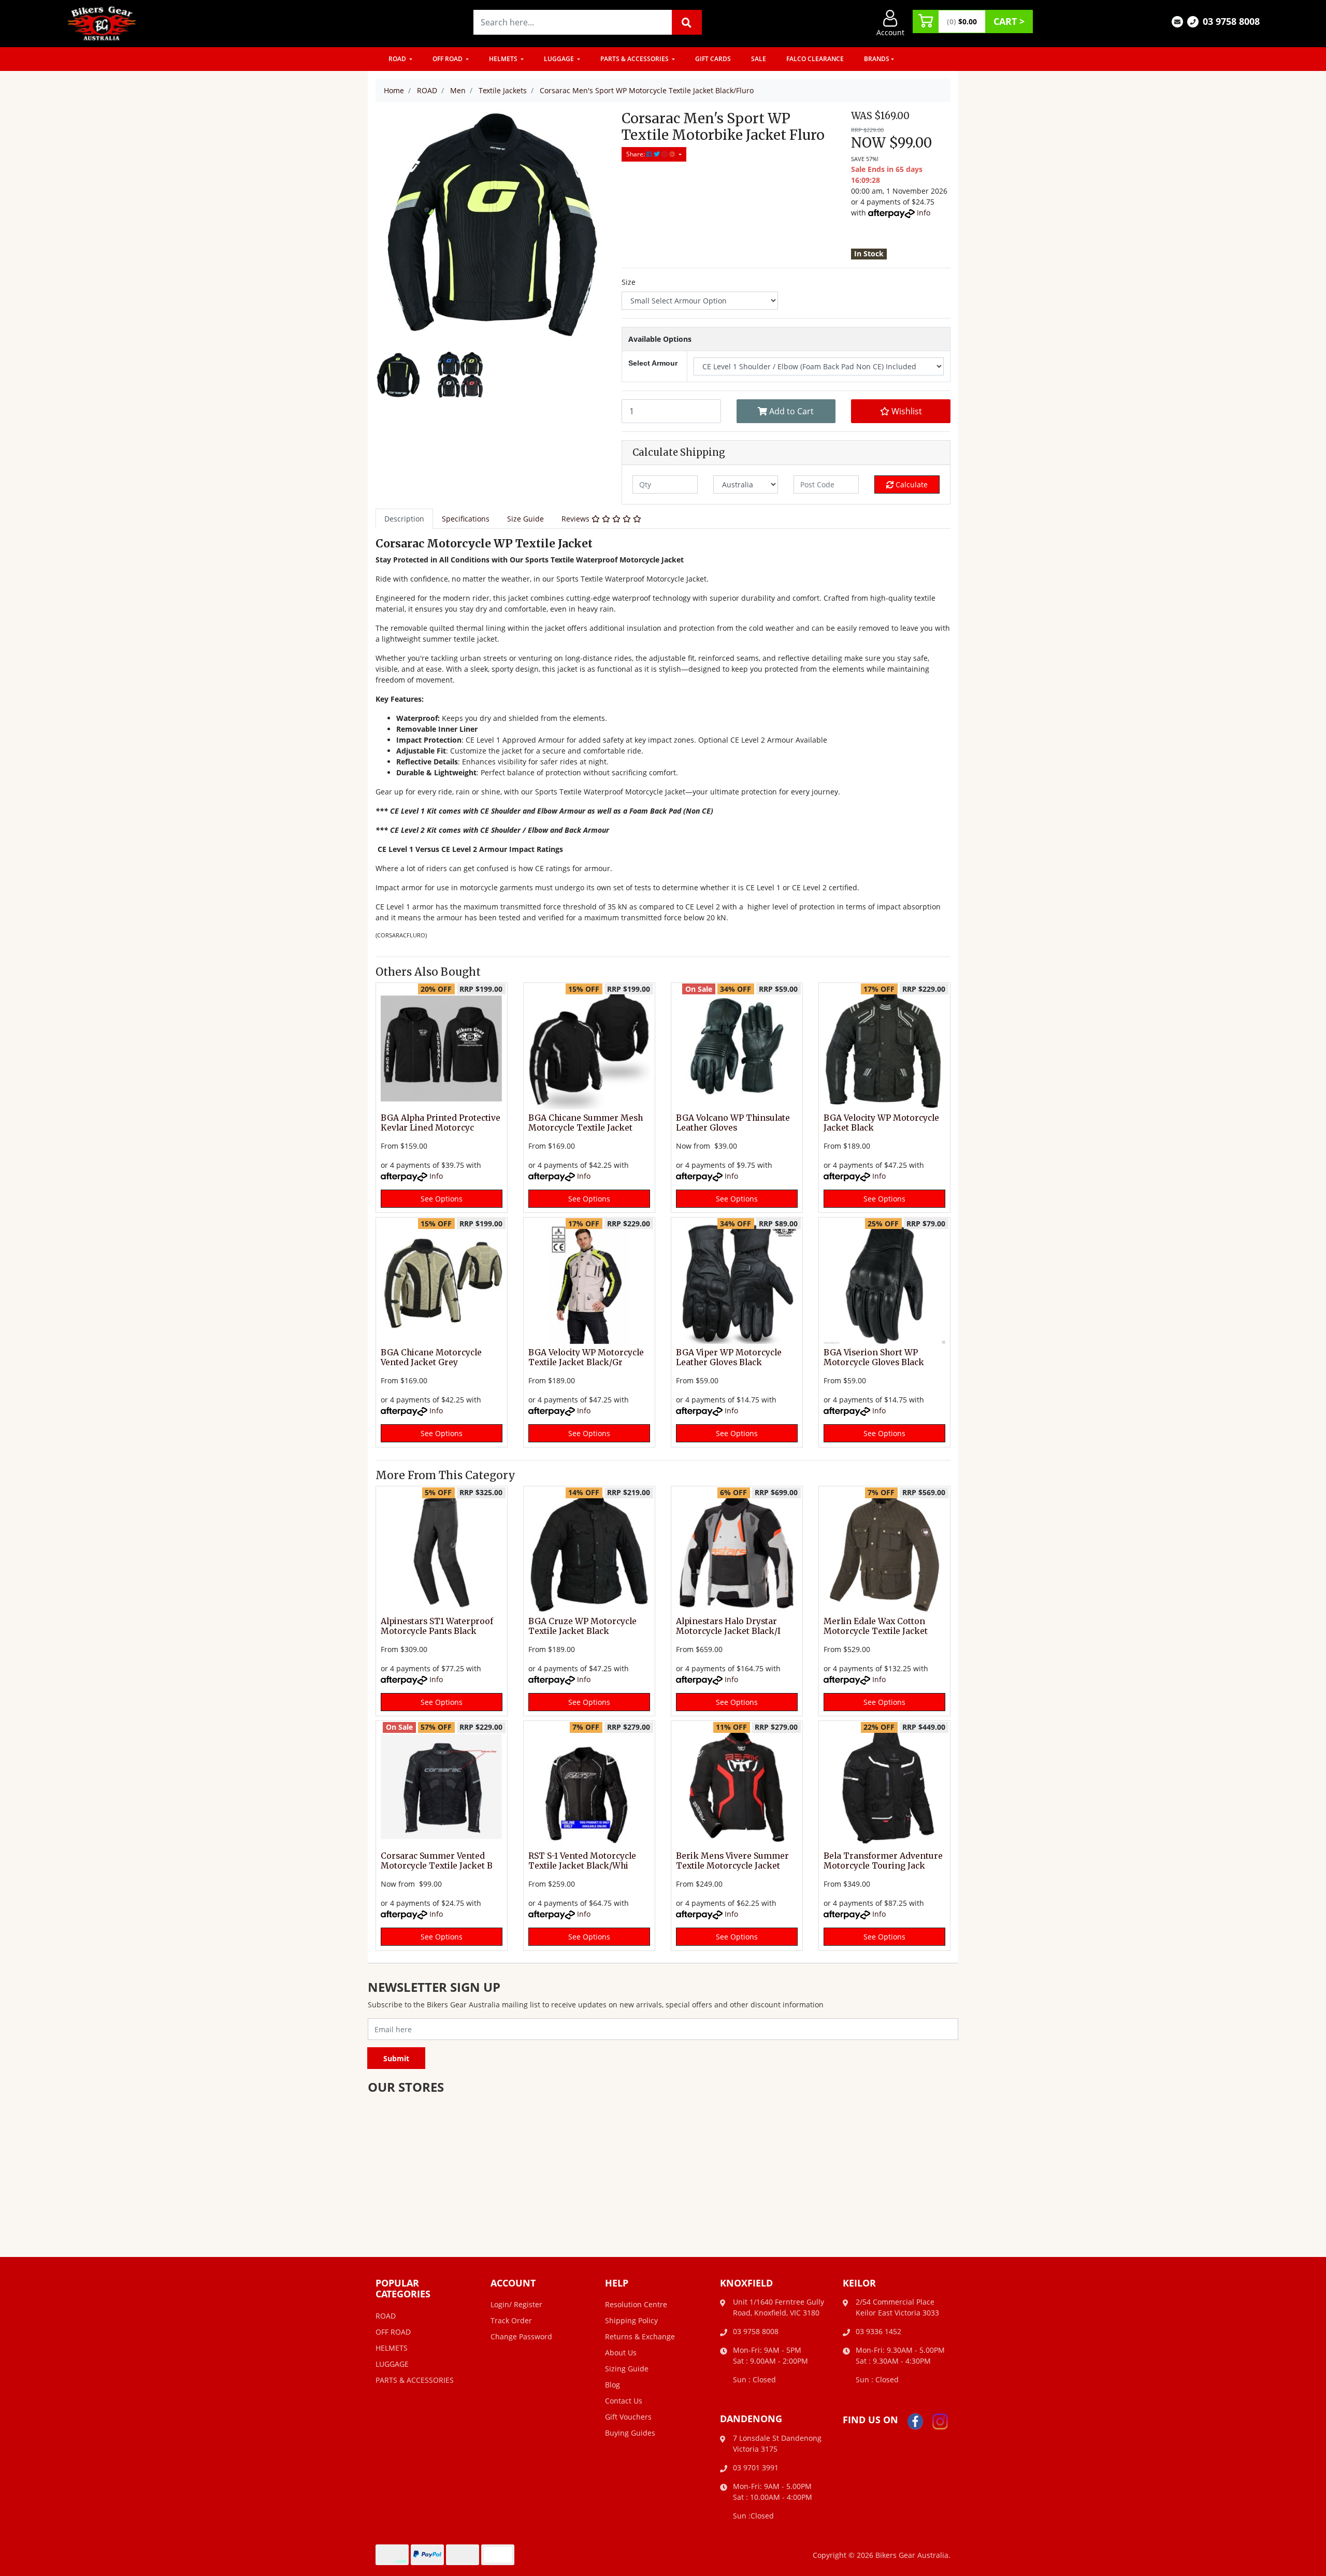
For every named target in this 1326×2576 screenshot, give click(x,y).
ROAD (398, 59)
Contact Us (624, 2401)
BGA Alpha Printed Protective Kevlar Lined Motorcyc (441, 1123)
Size (629, 282)
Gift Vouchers (628, 2417)
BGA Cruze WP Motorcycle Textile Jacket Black (582, 1626)
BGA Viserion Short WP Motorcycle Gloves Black (874, 1357)
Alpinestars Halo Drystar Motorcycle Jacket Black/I (728, 1626)
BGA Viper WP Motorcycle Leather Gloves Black (729, 1357)
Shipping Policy (631, 2320)
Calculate (911, 484)
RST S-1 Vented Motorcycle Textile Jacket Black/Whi (582, 1861)
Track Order (511, 2320)
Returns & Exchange (640, 2336)
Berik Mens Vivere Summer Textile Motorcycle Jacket (732, 1861)
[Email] (1177, 21)
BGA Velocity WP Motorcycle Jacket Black (881, 1123)
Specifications (466, 519)
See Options (442, 1199)
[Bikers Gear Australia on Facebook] (915, 2420)
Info (924, 213)
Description (404, 519)
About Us (621, 2353)
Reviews (576, 519)
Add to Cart (790, 411)
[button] (901, 411)
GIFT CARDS (713, 59)
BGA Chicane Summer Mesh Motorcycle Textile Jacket (586, 1123)
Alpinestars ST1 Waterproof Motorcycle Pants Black (437, 1626)
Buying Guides (630, 2433)
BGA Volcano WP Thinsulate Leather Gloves (733, 1123)
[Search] (687, 22)
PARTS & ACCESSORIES (635, 59)
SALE (759, 59)
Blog (612, 2385)
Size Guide (525, 519)
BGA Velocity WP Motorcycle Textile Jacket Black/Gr (586, 1357)
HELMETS (504, 59)
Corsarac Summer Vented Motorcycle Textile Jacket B (437, 1861)
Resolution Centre (636, 2304)
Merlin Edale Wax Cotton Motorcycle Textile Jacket (876, 1626)
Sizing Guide (627, 2369)
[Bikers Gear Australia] (102, 23)
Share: (636, 154)
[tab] (404, 519)
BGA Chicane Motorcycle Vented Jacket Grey (431, 1357)
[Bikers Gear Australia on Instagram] (940, 2420)
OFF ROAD (448, 59)
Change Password (521, 2336)
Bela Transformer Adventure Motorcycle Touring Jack (883, 1861)
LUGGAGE (560, 59)
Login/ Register (516, 2304)
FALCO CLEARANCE (815, 59)
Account (890, 32)
